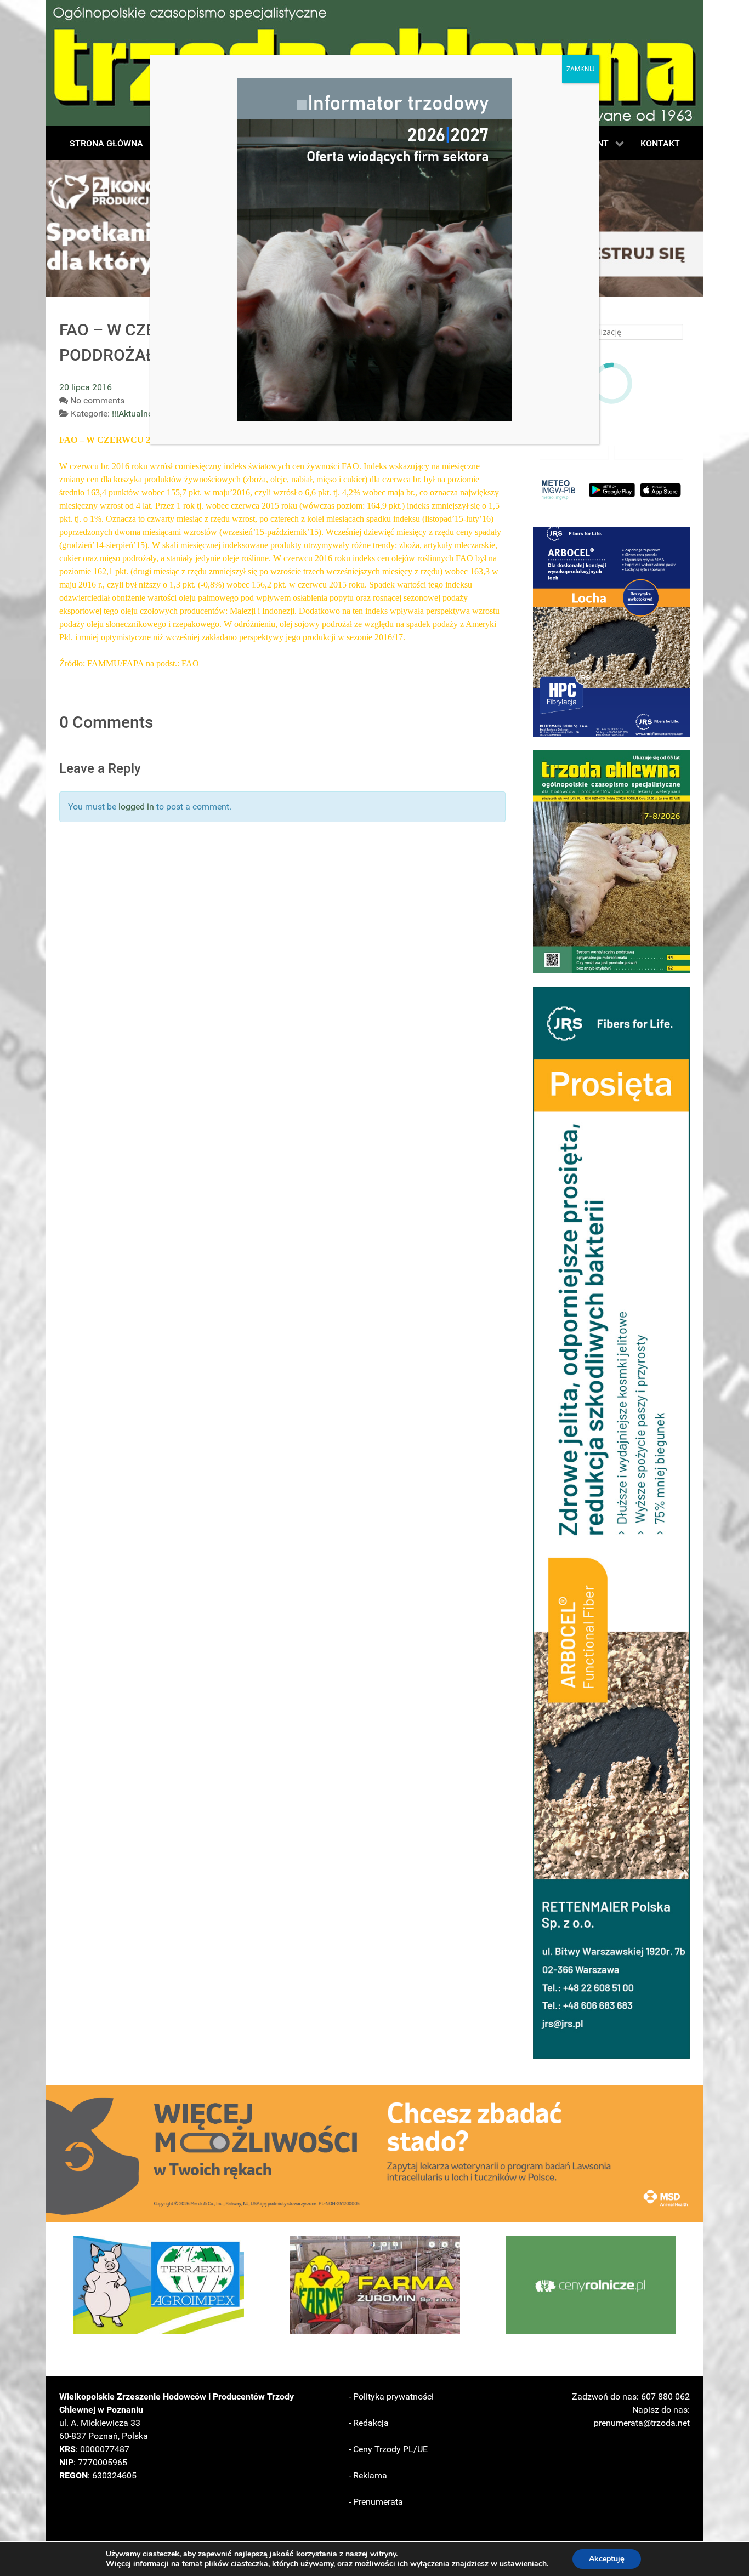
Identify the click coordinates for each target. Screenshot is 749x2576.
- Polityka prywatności (391, 2397)
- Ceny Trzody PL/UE (388, 2449)
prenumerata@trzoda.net (642, 2423)
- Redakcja (369, 2423)
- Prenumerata (376, 2502)
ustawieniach (523, 2564)
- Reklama (368, 2475)
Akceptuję (607, 2559)
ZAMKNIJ (581, 69)
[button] (611, 632)
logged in (136, 807)
